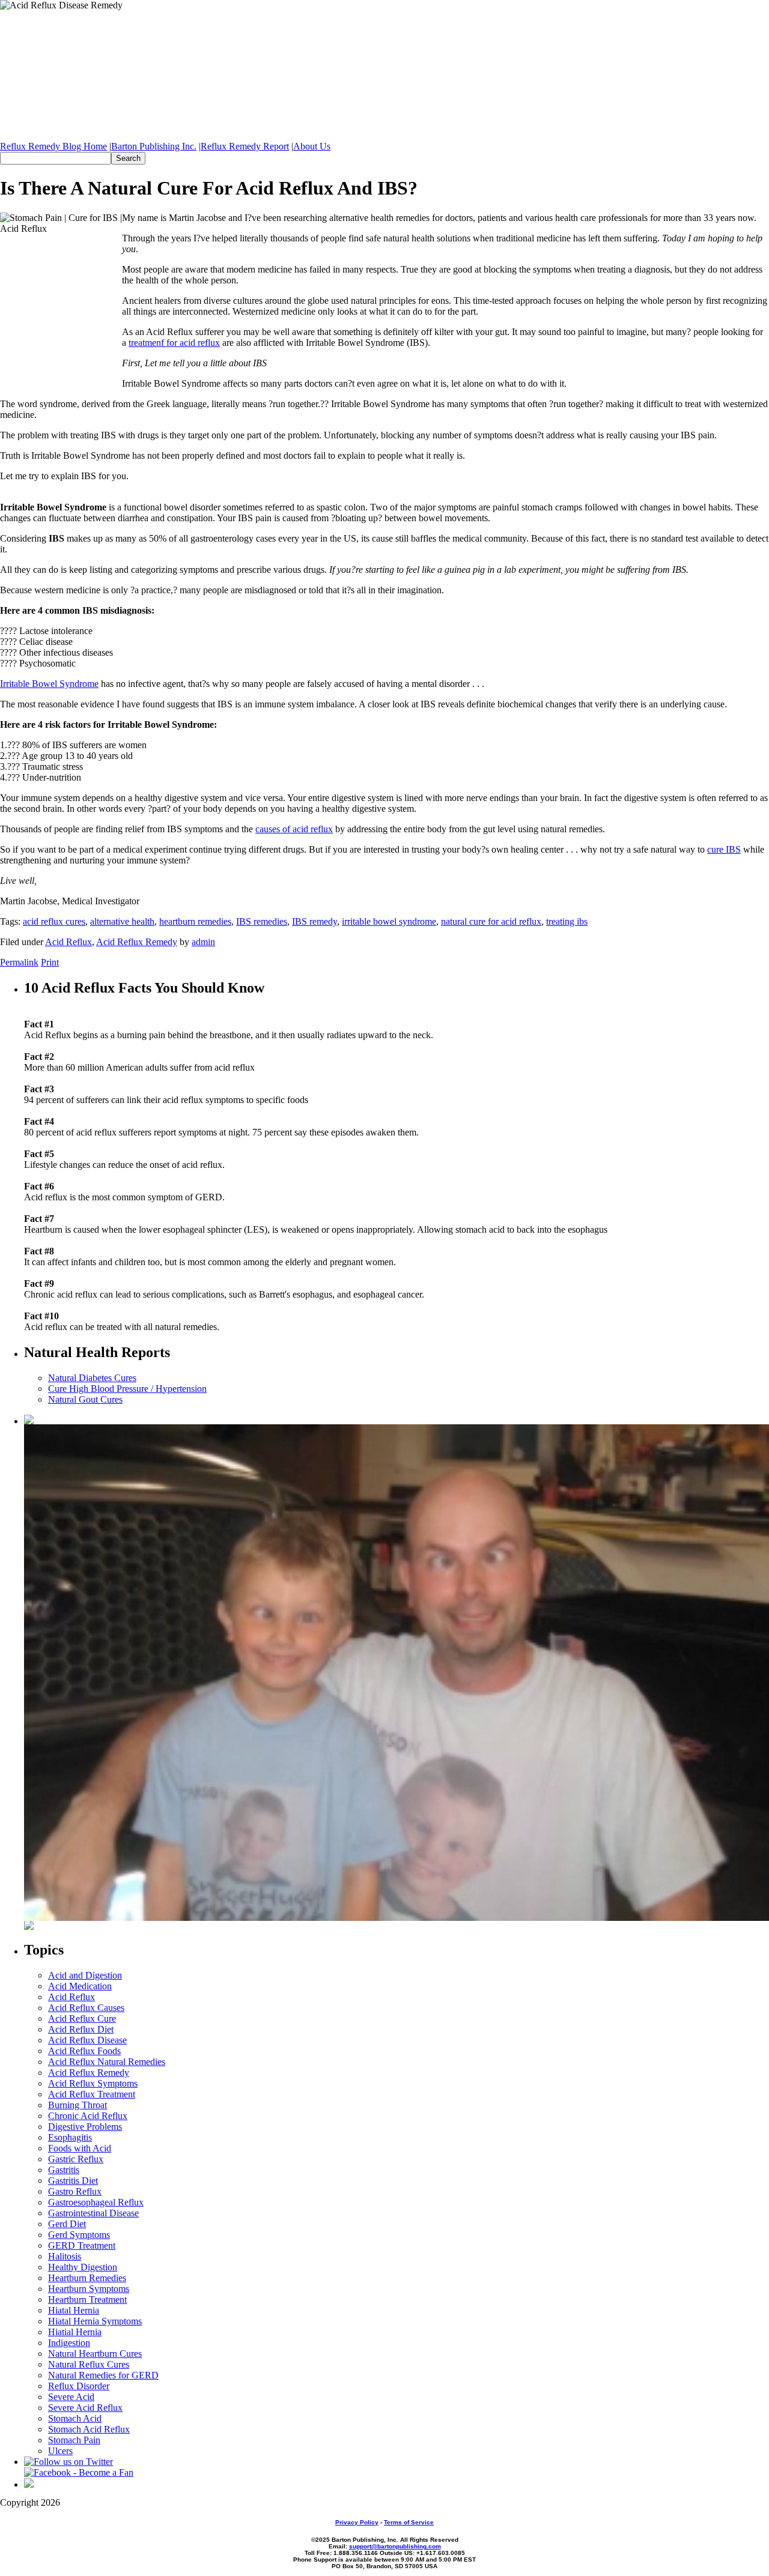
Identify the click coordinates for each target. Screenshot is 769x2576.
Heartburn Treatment (87, 2299)
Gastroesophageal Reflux (96, 2202)
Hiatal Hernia (74, 2310)
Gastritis (64, 2170)
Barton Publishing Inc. (154, 146)
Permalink (19, 962)
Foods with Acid (80, 2148)
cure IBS (724, 849)
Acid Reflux (68, 942)
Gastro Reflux (75, 2191)
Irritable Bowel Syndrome (49, 684)
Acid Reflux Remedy (137, 942)
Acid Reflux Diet (81, 2029)
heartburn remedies (195, 921)
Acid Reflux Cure (82, 2018)
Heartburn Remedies (87, 2278)
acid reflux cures (54, 921)
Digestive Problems (85, 2127)
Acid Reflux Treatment (92, 2094)
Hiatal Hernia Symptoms (95, 2321)
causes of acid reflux (294, 829)
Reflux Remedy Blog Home (53, 146)
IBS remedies (262, 921)
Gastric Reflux (76, 2159)
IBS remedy (315, 921)
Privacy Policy (357, 2522)
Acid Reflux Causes (86, 2008)
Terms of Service (409, 2522)
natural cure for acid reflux (491, 921)
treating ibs (567, 921)
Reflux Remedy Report (245, 146)
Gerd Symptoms (79, 2235)
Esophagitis (70, 2137)
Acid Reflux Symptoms (93, 2083)
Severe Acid (71, 2397)
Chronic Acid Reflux (88, 2116)
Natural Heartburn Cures (95, 2354)
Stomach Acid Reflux (89, 2429)
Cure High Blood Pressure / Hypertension (127, 1389)
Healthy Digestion (83, 2267)
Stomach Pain (74, 2440)
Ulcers (60, 2451)
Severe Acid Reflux (85, 2408)
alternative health (122, 921)
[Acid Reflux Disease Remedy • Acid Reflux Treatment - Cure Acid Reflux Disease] (384, 71)
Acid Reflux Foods (84, 2051)
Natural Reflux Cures (89, 2364)
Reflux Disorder (79, 2386)
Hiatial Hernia (75, 2332)
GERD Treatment (82, 2245)
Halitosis (65, 2256)
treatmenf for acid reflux (174, 343)
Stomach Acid (75, 2418)
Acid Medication (80, 1986)
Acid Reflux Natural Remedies (107, 2062)
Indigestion (69, 2343)
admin (203, 942)
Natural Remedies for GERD (103, 2375)
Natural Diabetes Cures (92, 1378)
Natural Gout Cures (85, 1399)
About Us (312, 146)
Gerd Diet (67, 2224)
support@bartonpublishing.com (395, 2546)
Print (50, 962)
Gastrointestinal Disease (93, 2213)
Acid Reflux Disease (87, 2040)
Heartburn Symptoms (89, 2289)
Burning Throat (78, 2105)
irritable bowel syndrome (389, 921)
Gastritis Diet (73, 2181)
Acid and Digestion (85, 1975)
